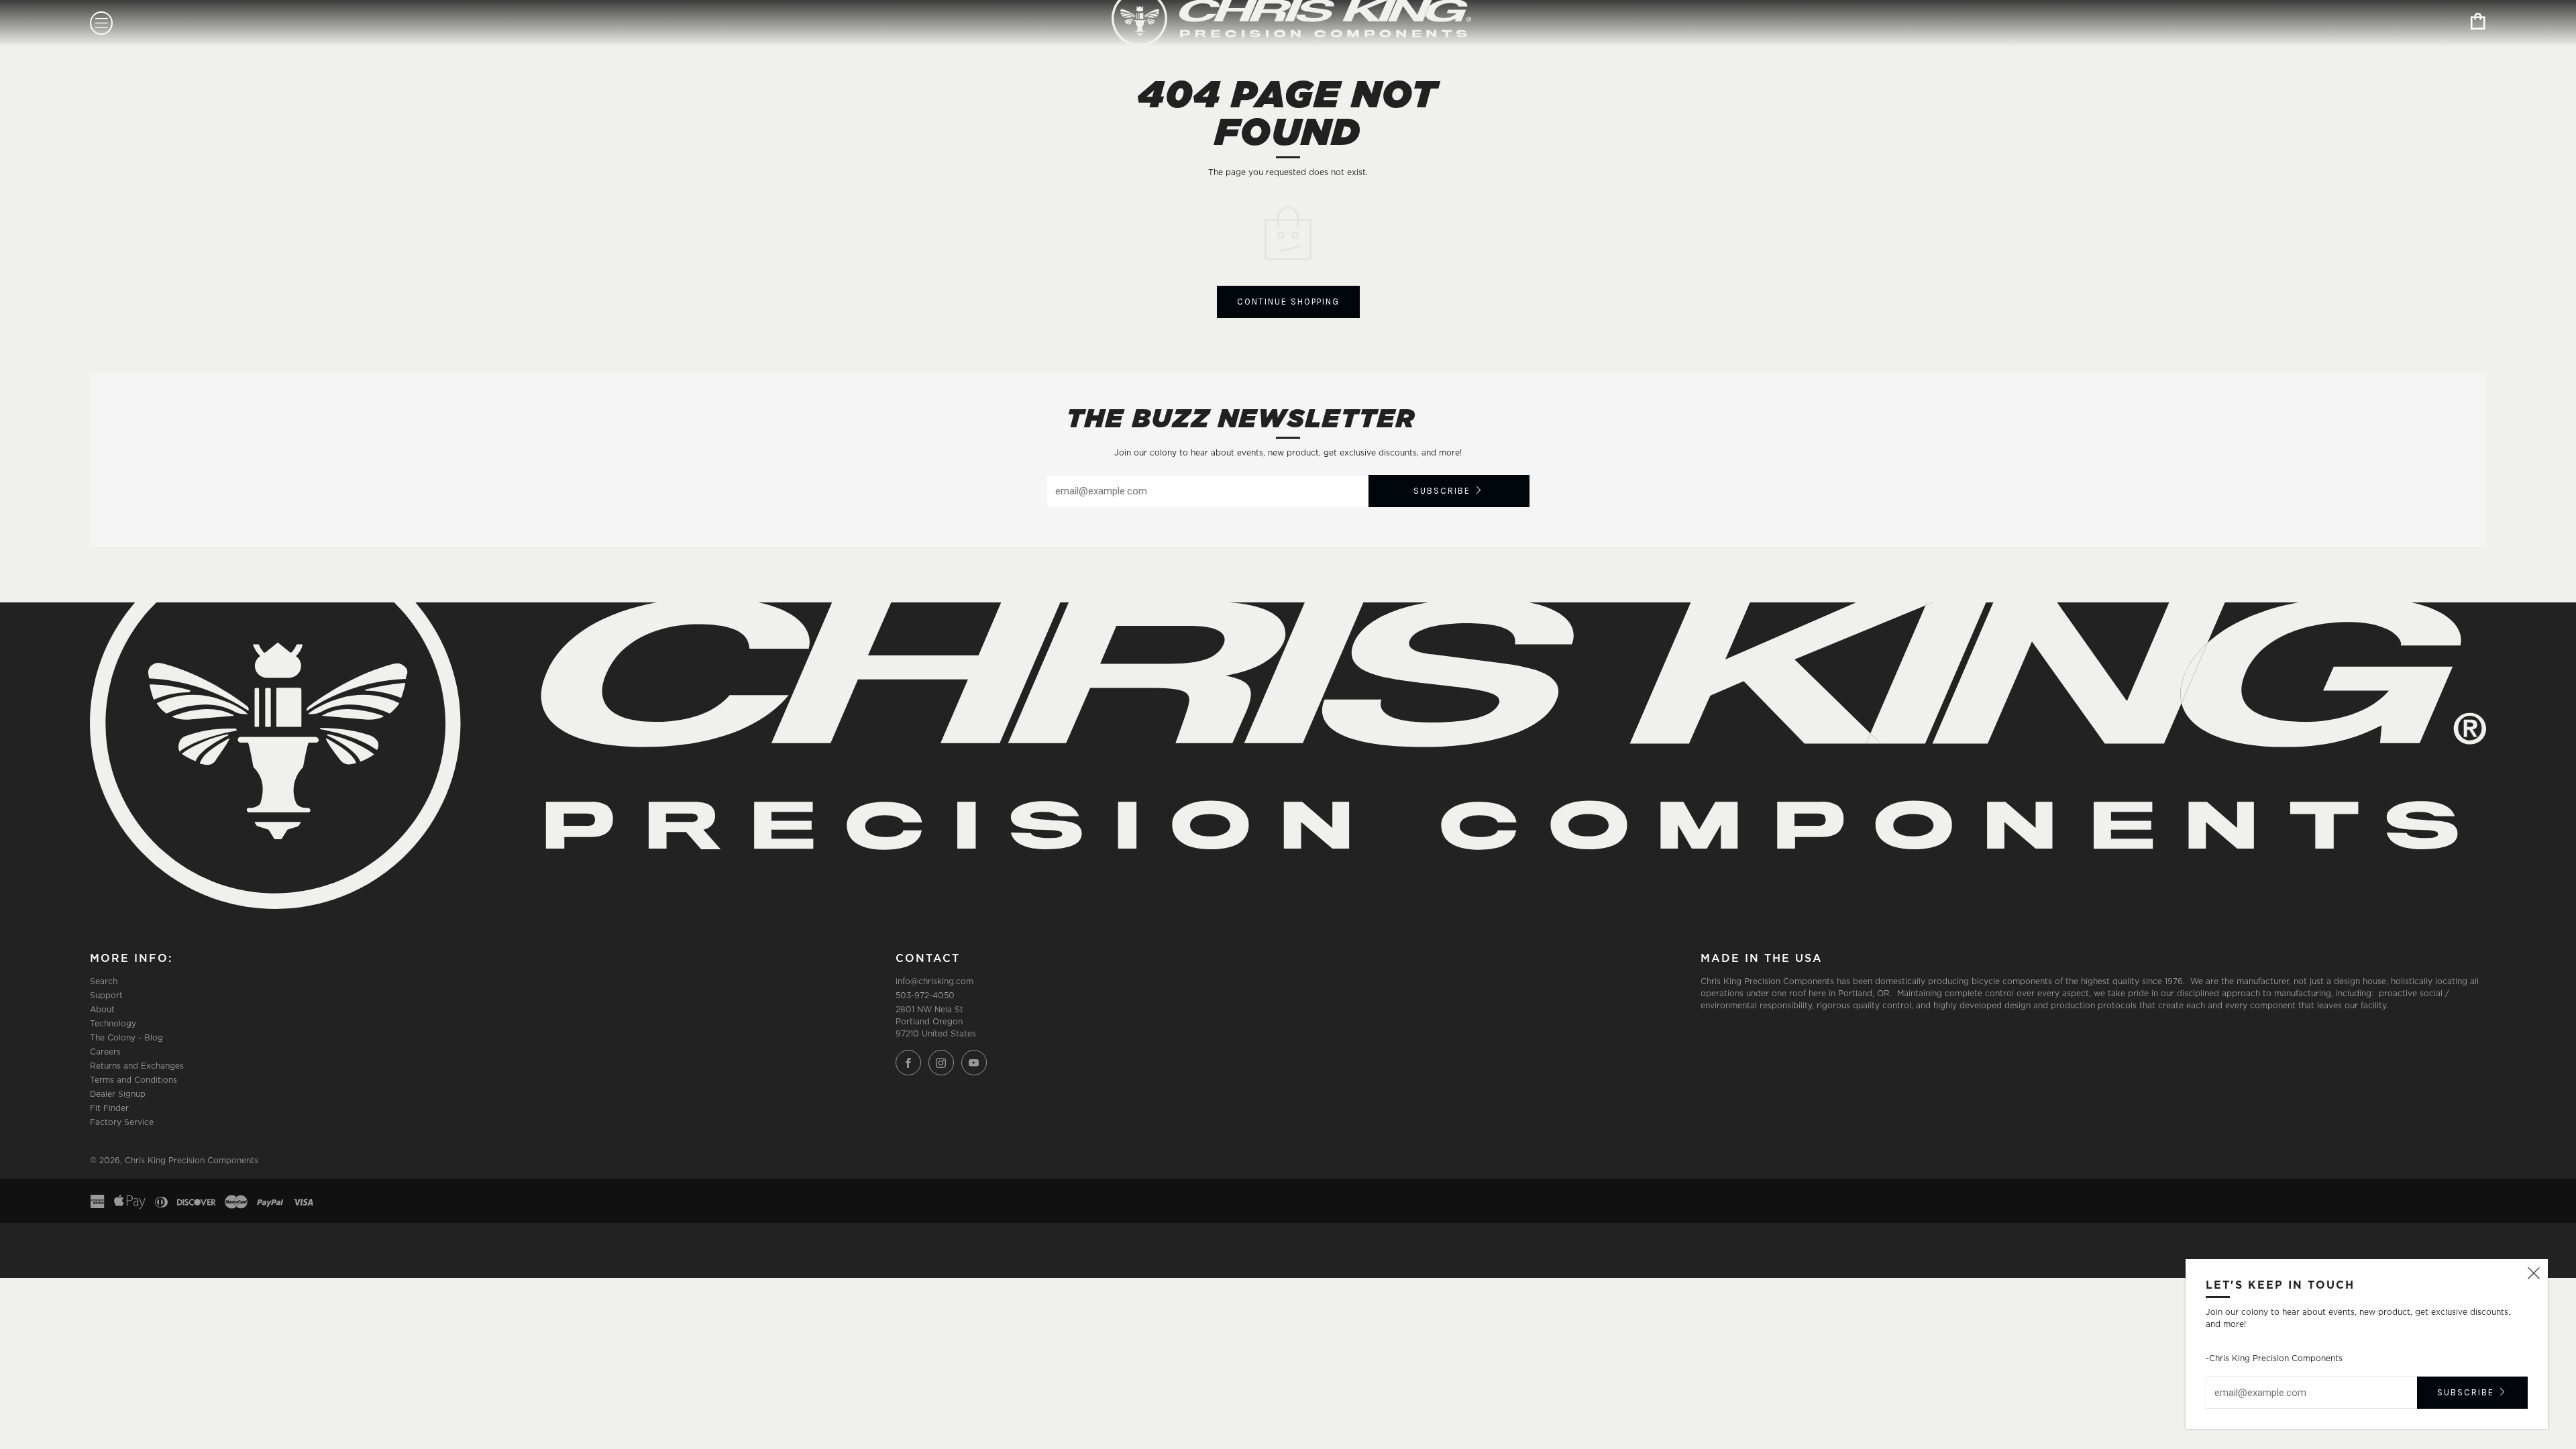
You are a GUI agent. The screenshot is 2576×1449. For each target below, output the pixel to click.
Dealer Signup (118, 1094)
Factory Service (122, 1122)
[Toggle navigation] (101, 23)
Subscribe (1442, 491)
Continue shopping (1288, 302)
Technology (113, 1023)
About (102, 1009)
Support (106, 995)
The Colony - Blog (126, 1037)
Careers (105, 1052)
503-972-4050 (925, 995)
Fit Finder (109, 1108)
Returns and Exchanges (137, 1066)
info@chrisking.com (934, 981)
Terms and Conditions (133, 1080)
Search (104, 981)
